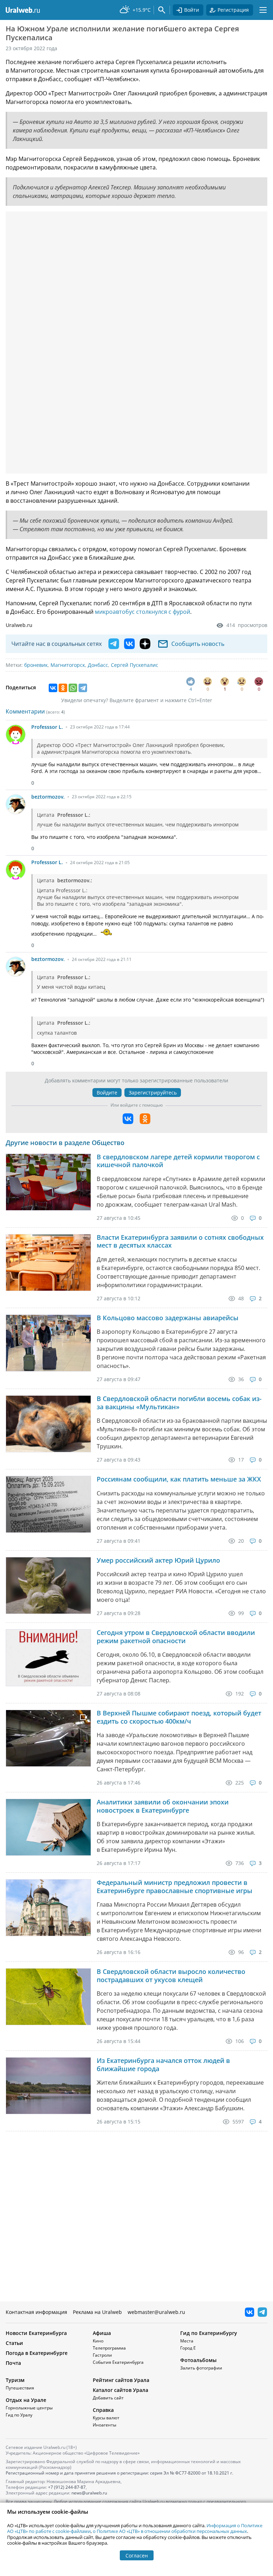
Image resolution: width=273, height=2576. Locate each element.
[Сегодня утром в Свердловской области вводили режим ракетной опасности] (48, 1658)
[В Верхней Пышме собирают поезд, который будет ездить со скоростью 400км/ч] (48, 1738)
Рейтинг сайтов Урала (121, 2380)
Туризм (15, 2380)
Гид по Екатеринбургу (209, 2333)
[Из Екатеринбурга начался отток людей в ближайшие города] (48, 2086)
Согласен (137, 2556)
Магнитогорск (68, 665)
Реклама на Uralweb (97, 2312)
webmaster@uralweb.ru (156, 2312)
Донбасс (98, 665)
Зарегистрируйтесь (153, 1093)
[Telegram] (83, 688)
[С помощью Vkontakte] (128, 1119)
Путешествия (20, 2388)
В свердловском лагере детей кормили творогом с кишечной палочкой (178, 1161)
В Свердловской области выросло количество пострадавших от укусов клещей (171, 1976)
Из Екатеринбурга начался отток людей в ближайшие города (163, 2065)
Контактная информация (36, 2312)
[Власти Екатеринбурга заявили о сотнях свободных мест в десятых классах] (48, 1263)
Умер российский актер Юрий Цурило (158, 1560)
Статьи (14, 2343)
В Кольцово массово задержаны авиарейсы (168, 1318)
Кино (98, 2341)
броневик (36, 665)
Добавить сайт (108, 2398)
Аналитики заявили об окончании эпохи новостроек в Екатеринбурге (163, 1806)
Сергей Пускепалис (135, 665)
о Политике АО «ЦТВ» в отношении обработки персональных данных (170, 2531)
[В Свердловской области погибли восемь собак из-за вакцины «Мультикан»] (48, 1424)
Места (187, 2341)
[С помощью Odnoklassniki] (145, 1119)
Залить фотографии (201, 2368)
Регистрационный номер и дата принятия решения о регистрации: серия (119, 2473)
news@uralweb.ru (89, 2493)
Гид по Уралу (19, 2415)
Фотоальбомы (198, 2360)
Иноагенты (105, 2425)
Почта (13, 2363)
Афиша (102, 2333)
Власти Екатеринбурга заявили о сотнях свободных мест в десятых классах (180, 1241)
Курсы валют (106, 2418)
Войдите (107, 1093)
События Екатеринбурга (118, 2362)
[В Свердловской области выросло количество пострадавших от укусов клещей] (48, 1997)
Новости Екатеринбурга (36, 2333)
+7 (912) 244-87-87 (67, 2487)
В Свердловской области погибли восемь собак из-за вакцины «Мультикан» (179, 1403)
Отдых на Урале (26, 2400)
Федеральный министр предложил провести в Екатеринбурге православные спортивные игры (175, 1887)
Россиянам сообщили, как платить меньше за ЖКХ (179, 1479)
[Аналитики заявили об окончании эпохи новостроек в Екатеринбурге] (48, 1827)
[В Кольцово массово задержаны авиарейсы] (48, 1343)
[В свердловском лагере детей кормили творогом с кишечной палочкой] (48, 1182)
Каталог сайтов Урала (121, 2390)
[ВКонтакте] (53, 688)
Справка (103, 2410)
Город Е (188, 2348)
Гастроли (102, 2355)
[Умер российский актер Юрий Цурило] (48, 1585)
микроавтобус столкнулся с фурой (143, 612)
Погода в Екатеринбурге (37, 2353)
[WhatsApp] (73, 688)
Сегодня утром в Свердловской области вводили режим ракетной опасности (176, 1637)
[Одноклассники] (63, 688)
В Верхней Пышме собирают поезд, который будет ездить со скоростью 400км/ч (179, 1717)
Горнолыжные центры (29, 2408)
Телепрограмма (109, 2348)
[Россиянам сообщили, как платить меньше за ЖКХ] (48, 1504)
